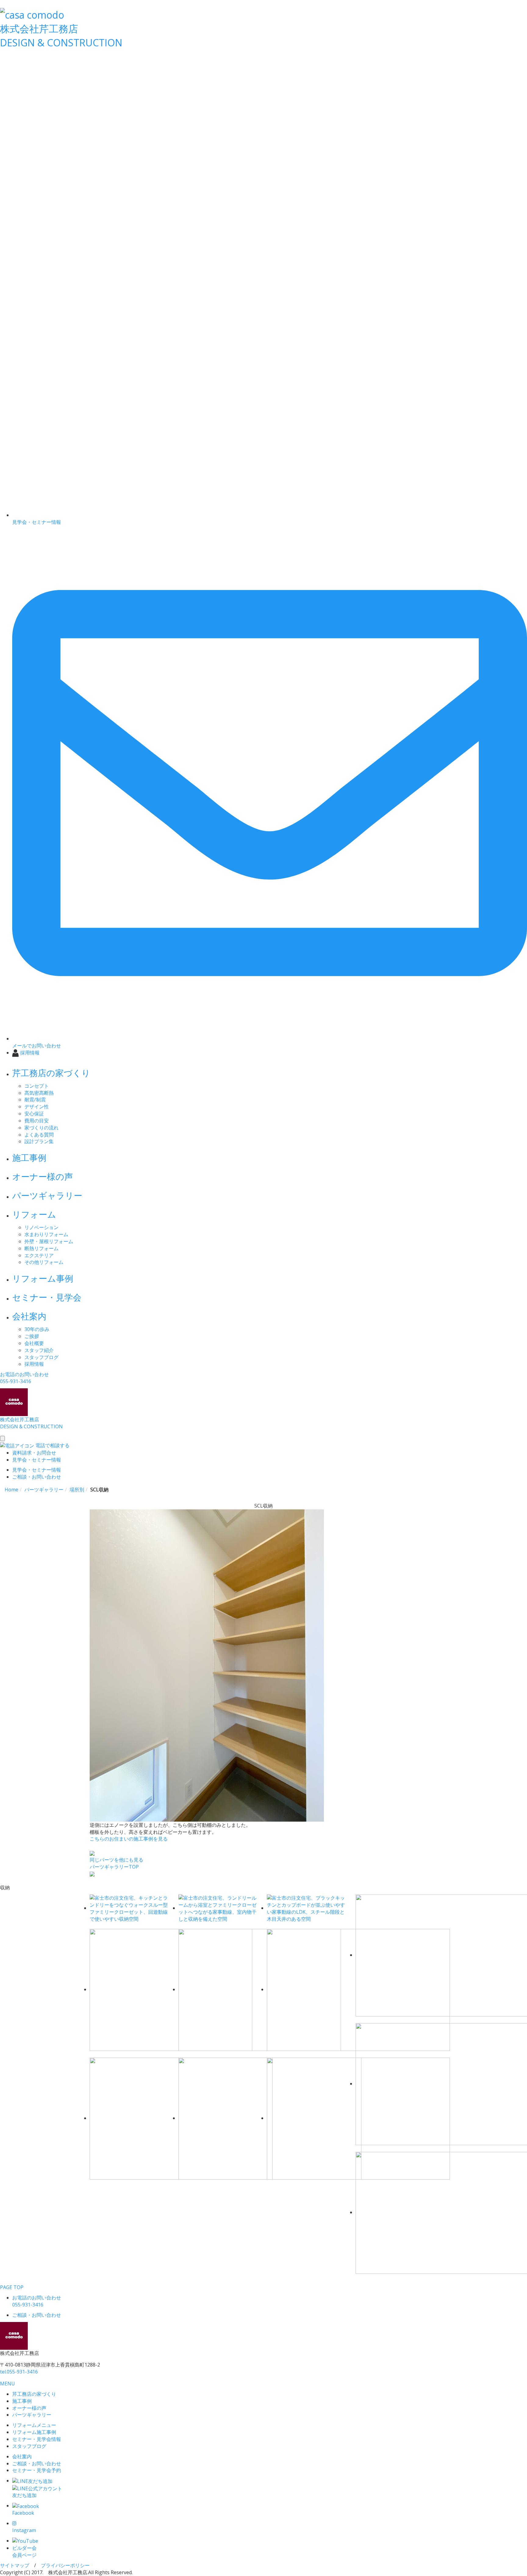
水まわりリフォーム (46, 1234)
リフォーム (34, 1214)
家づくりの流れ (41, 1128)
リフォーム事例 (43, 1278)
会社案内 (29, 1316)
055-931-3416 (19, 2372)
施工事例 (29, 1157)
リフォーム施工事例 (34, 2432)
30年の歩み (37, 1329)
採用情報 (34, 1364)
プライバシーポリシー (65, 2565)
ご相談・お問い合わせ (37, 2463)
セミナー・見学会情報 (37, 2439)
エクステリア (39, 1255)
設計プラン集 (39, 1141)
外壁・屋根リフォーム (49, 1241)
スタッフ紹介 (39, 1350)
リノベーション (41, 1227)
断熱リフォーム (41, 1248)
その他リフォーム (44, 1262)
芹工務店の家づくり (51, 1073)
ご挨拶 (32, 1336)
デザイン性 (37, 1107)
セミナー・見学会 (47, 1297)
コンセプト (37, 1086)
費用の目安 (37, 1121)
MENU (7, 2384)
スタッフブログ (41, 1357)
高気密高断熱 (39, 1093)
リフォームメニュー (34, 2425)
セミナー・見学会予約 (37, 2470)
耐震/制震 (35, 1100)
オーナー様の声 (43, 1176)
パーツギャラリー (47, 1195)
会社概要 (34, 1343)
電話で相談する (52, 1445)
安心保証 (34, 1114)
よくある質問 (39, 1135)
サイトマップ (15, 2565)
